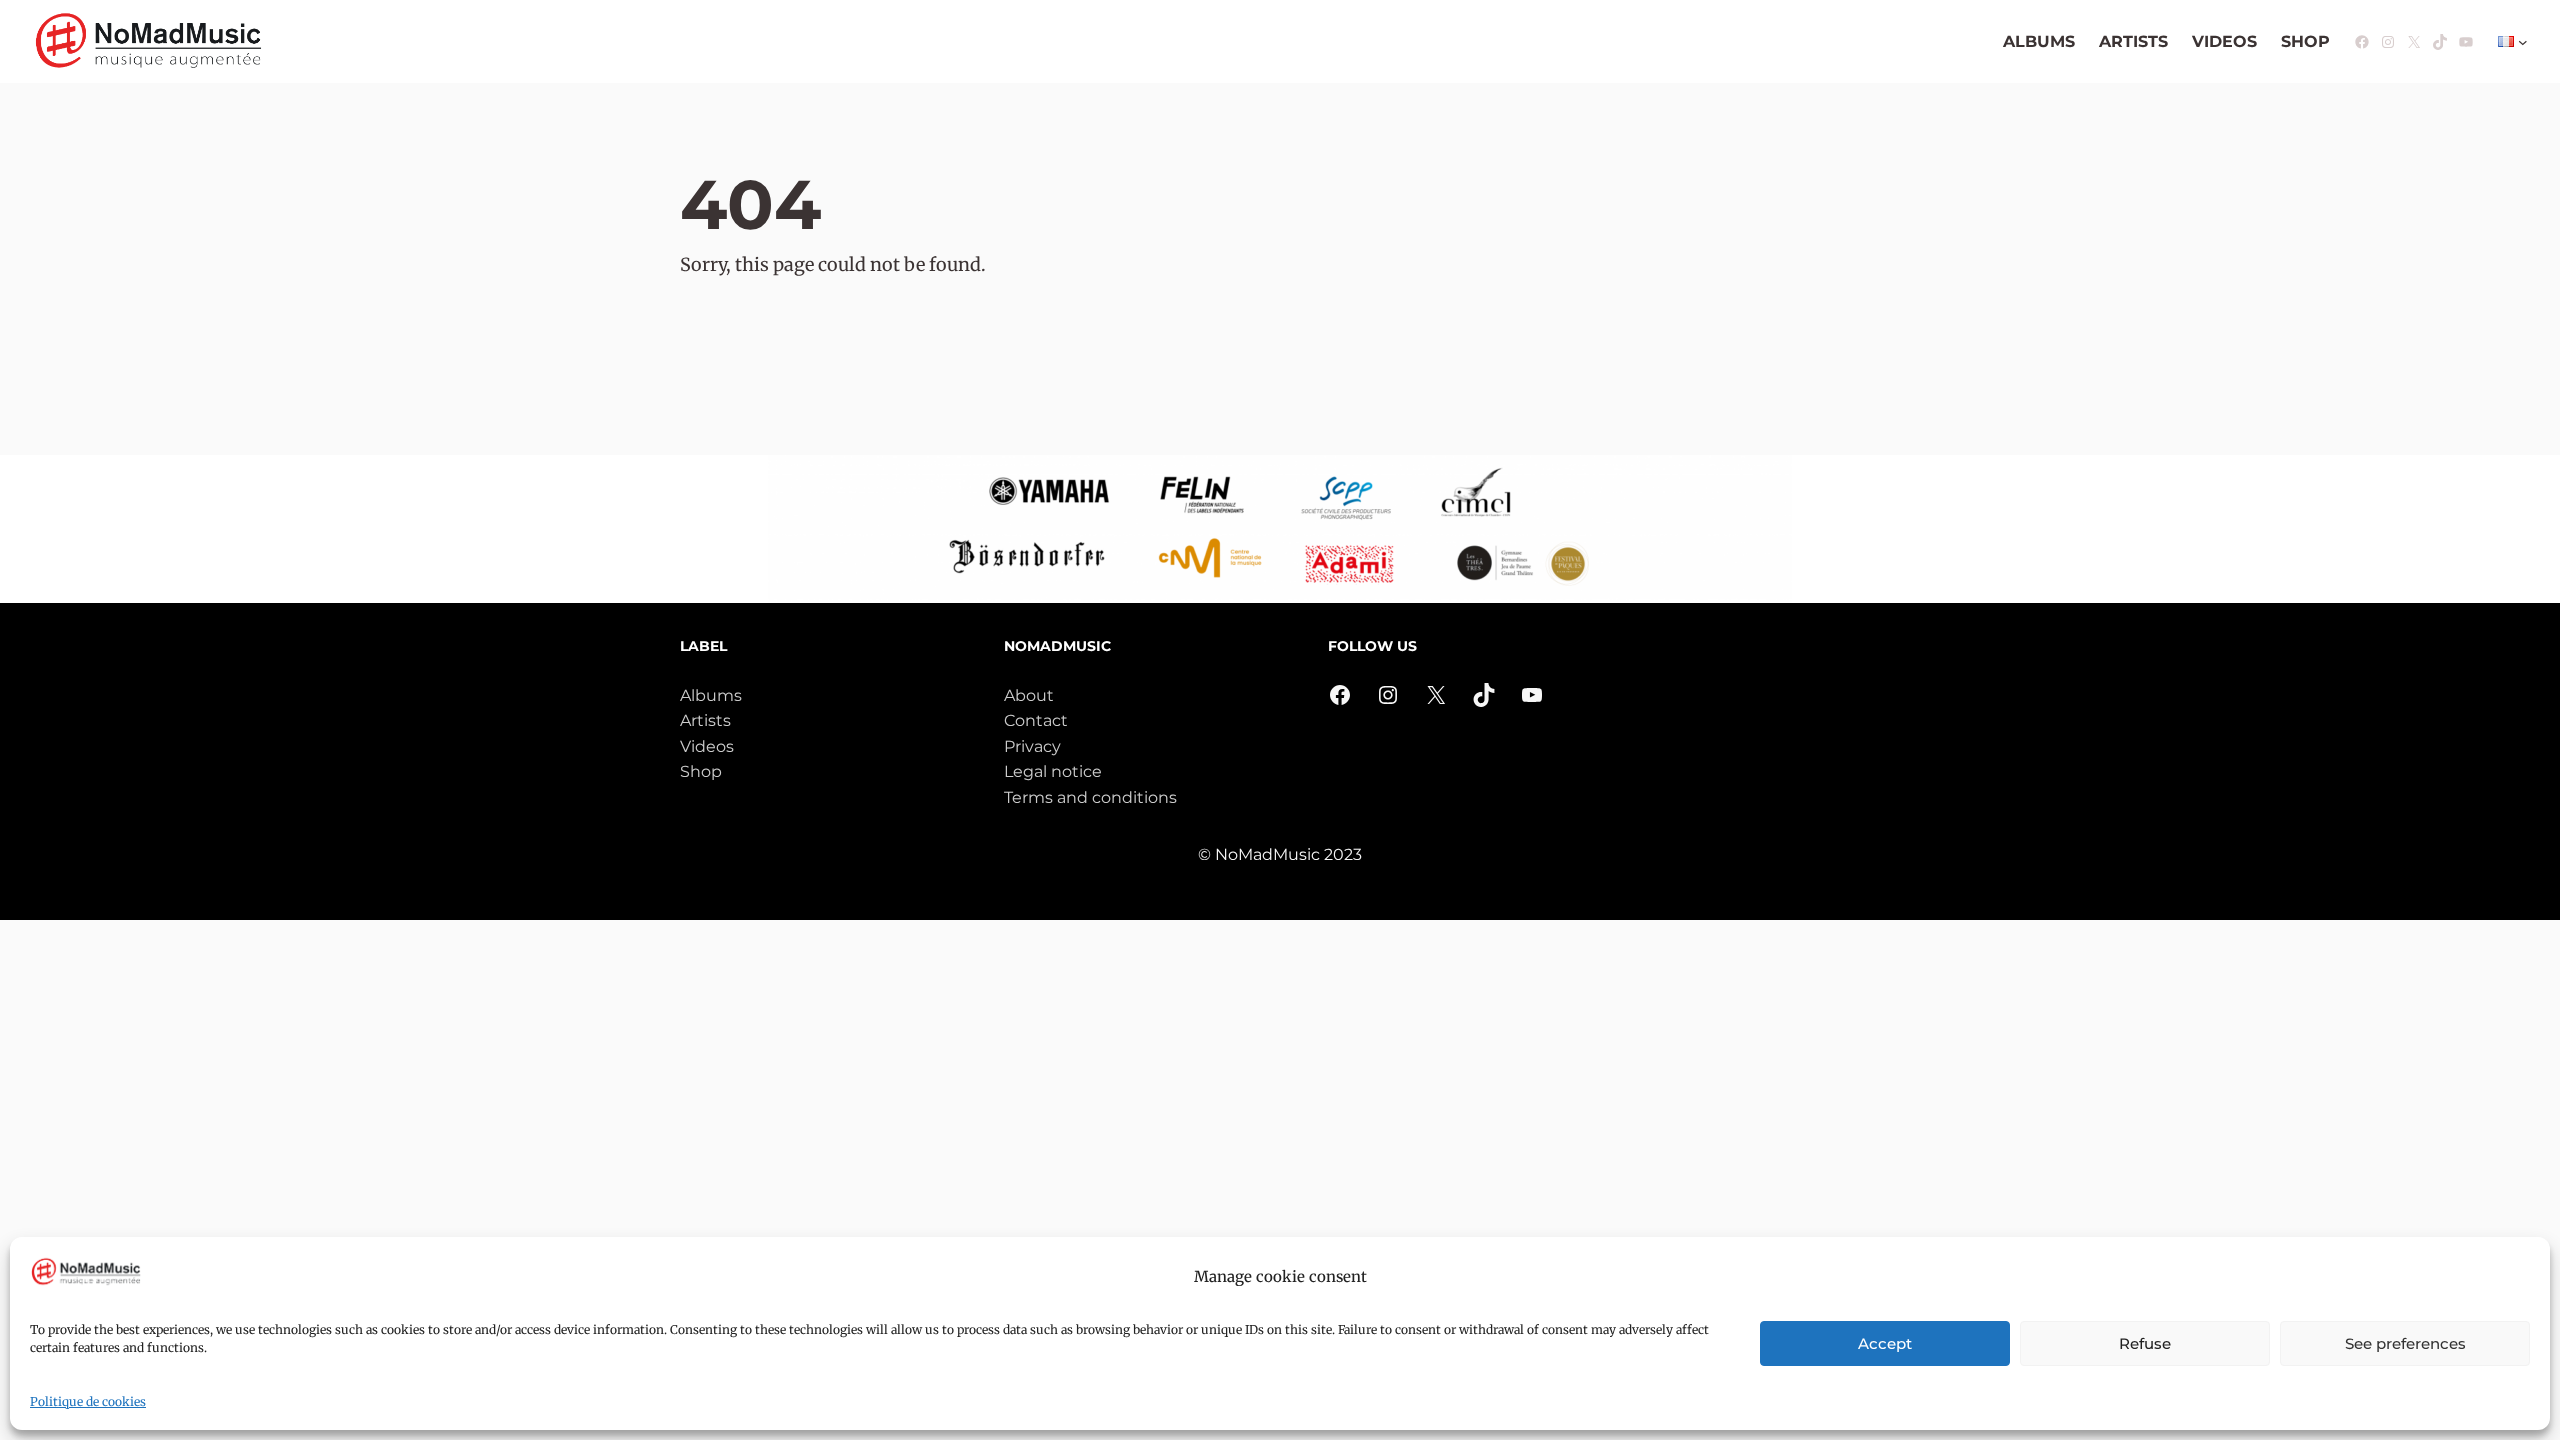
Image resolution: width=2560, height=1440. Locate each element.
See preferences (2405, 1343)
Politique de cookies (88, 1401)
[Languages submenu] (2523, 42)
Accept (1885, 1343)
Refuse (2145, 1343)
